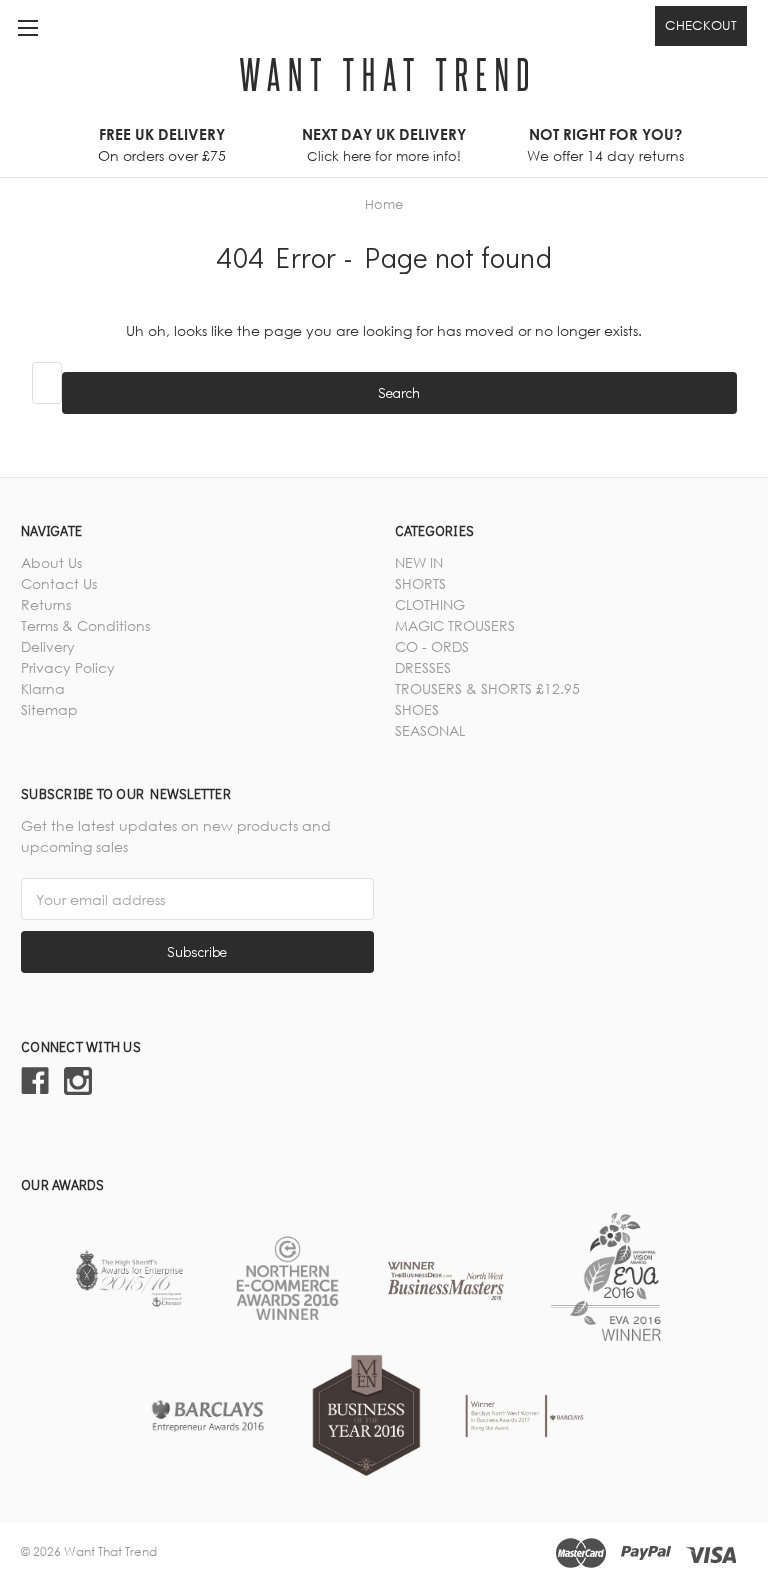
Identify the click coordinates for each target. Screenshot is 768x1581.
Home (384, 204)
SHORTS (420, 583)
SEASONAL (430, 730)
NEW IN (419, 562)
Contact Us (59, 583)
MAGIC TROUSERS (455, 625)
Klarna (43, 688)
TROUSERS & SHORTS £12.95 (487, 688)
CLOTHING (430, 604)
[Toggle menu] (27, 27)
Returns (46, 604)
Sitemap (49, 709)
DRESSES (423, 667)
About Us (51, 562)
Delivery (48, 646)
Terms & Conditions (85, 625)
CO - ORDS (432, 646)
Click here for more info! (384, 156)
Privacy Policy (68, 667)
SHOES (417, 709)
